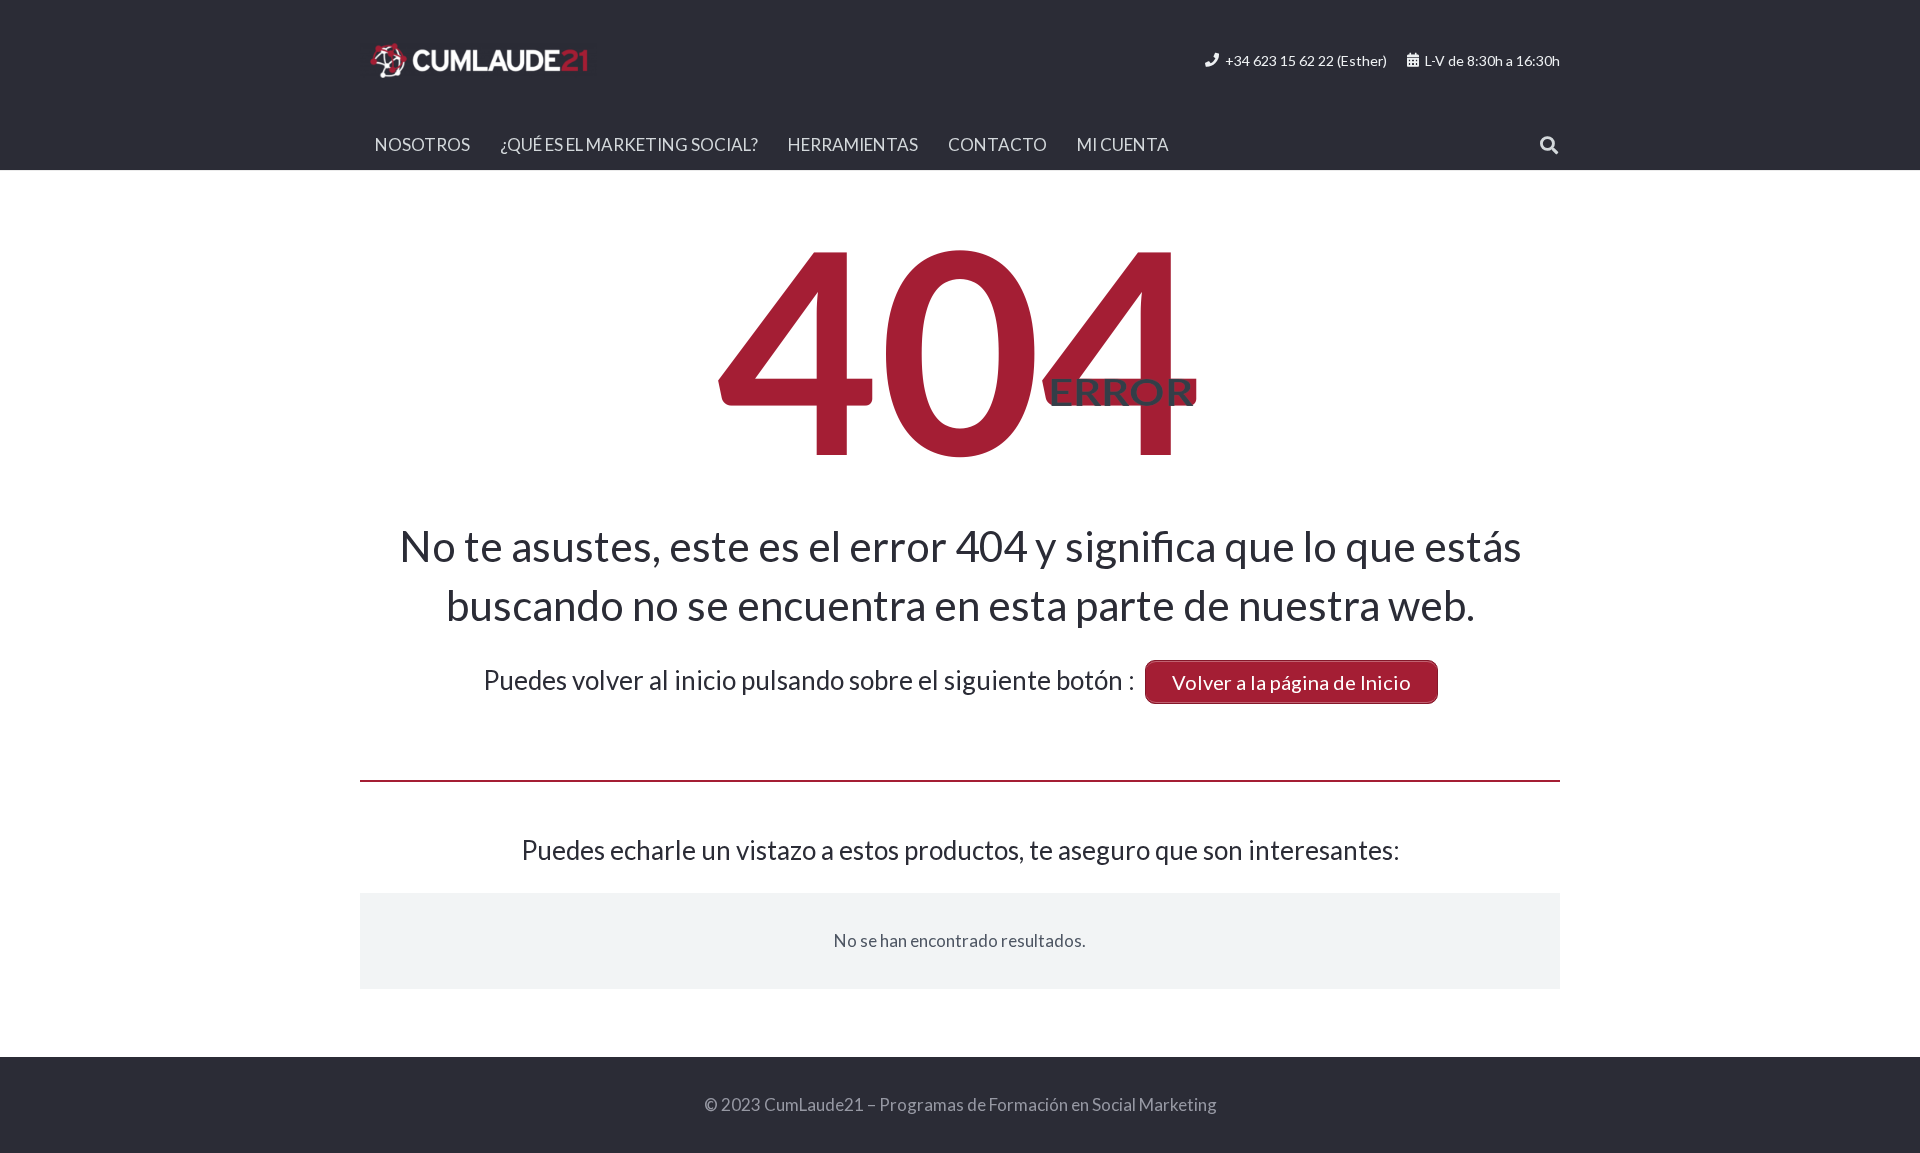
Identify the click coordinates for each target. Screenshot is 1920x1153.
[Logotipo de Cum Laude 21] (478, 60)
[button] (1549, 145)
